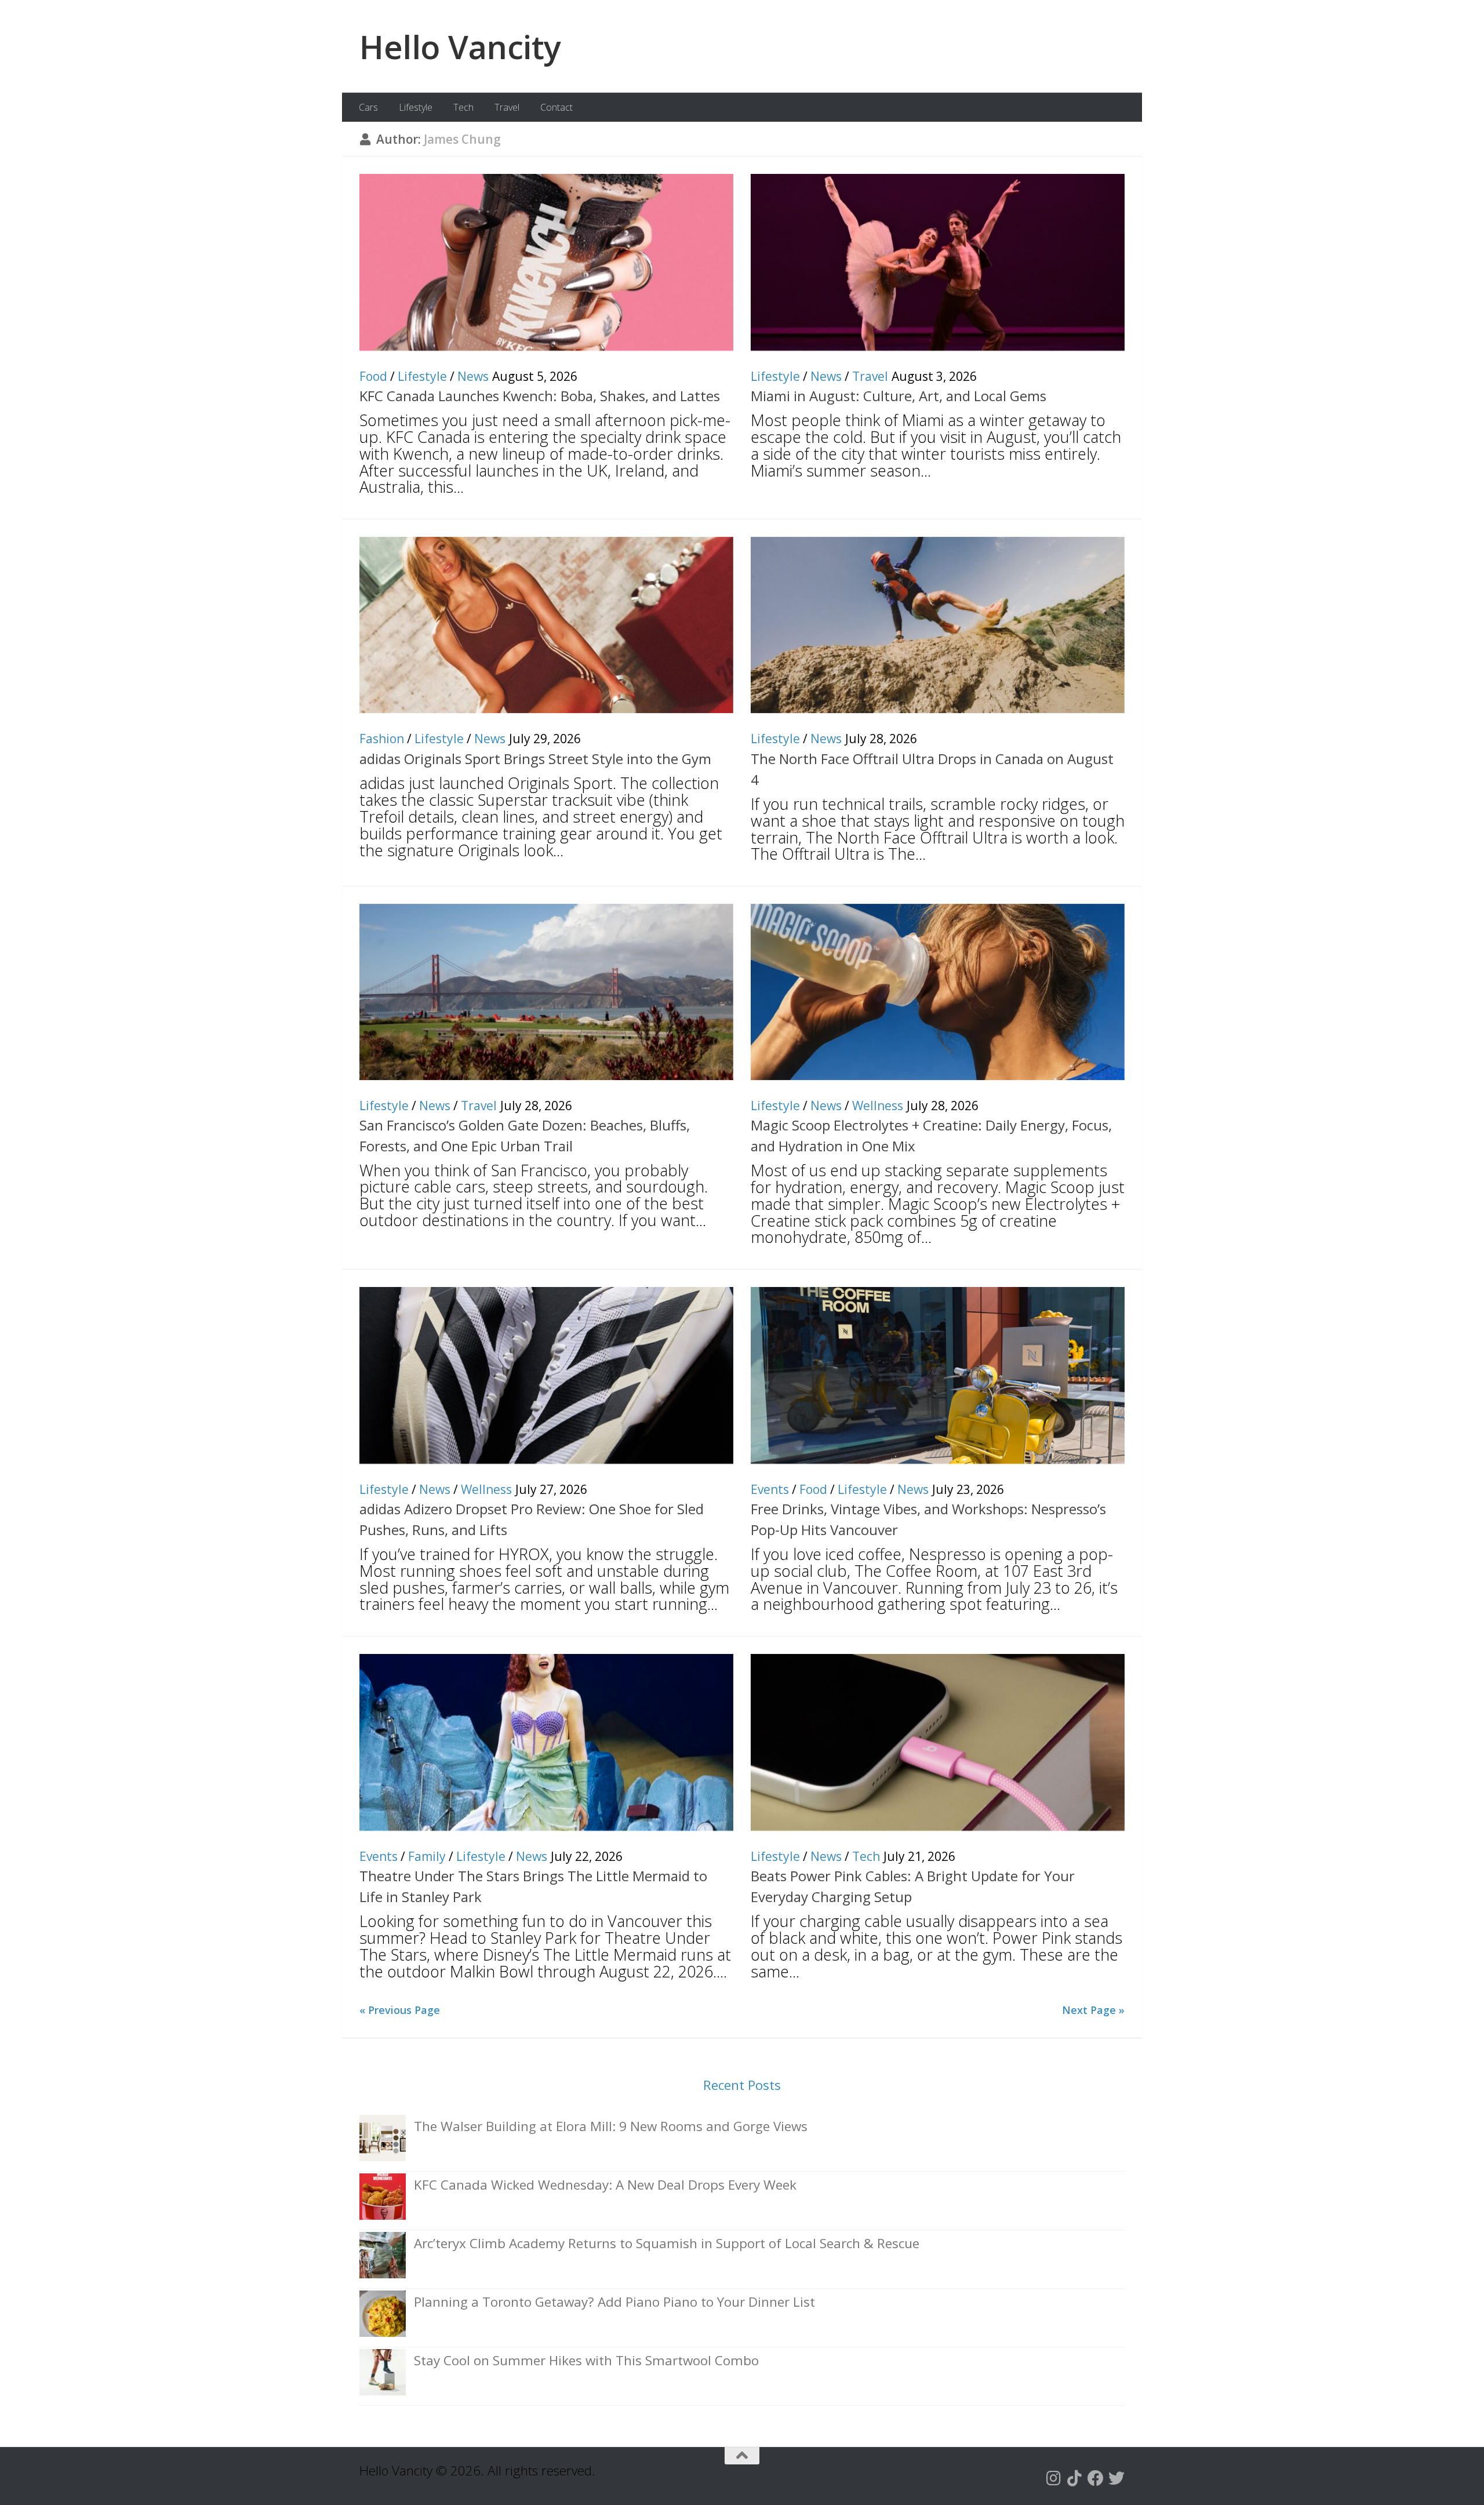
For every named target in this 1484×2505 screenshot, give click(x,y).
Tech (463, 107)
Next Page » (1093, 2010)
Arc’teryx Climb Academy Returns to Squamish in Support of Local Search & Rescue (667, 2243)
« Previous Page (400, 2010)
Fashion (382, 739)
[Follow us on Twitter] (1116, 2478)
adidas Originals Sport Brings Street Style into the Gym (535, 759)
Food (373, 376)
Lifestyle (416, 107)
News (473, 376)
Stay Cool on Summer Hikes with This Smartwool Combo (586, 2360)
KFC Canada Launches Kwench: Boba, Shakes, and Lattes (540, 396)
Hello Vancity (460, 46)
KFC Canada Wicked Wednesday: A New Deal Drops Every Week (605, 2185)
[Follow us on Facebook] (1096, 2478)
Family (427, 1856)
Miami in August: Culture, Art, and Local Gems (899, 396)
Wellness (878, 1106)
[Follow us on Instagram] (1054, 2478)
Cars (368, 107)
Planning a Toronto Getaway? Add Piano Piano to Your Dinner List (614, 2302)
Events (770, 1489)
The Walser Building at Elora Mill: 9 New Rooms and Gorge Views (611, 2126)
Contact (556, 107)
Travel (507, 107)
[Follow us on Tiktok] (1075, 2478)
